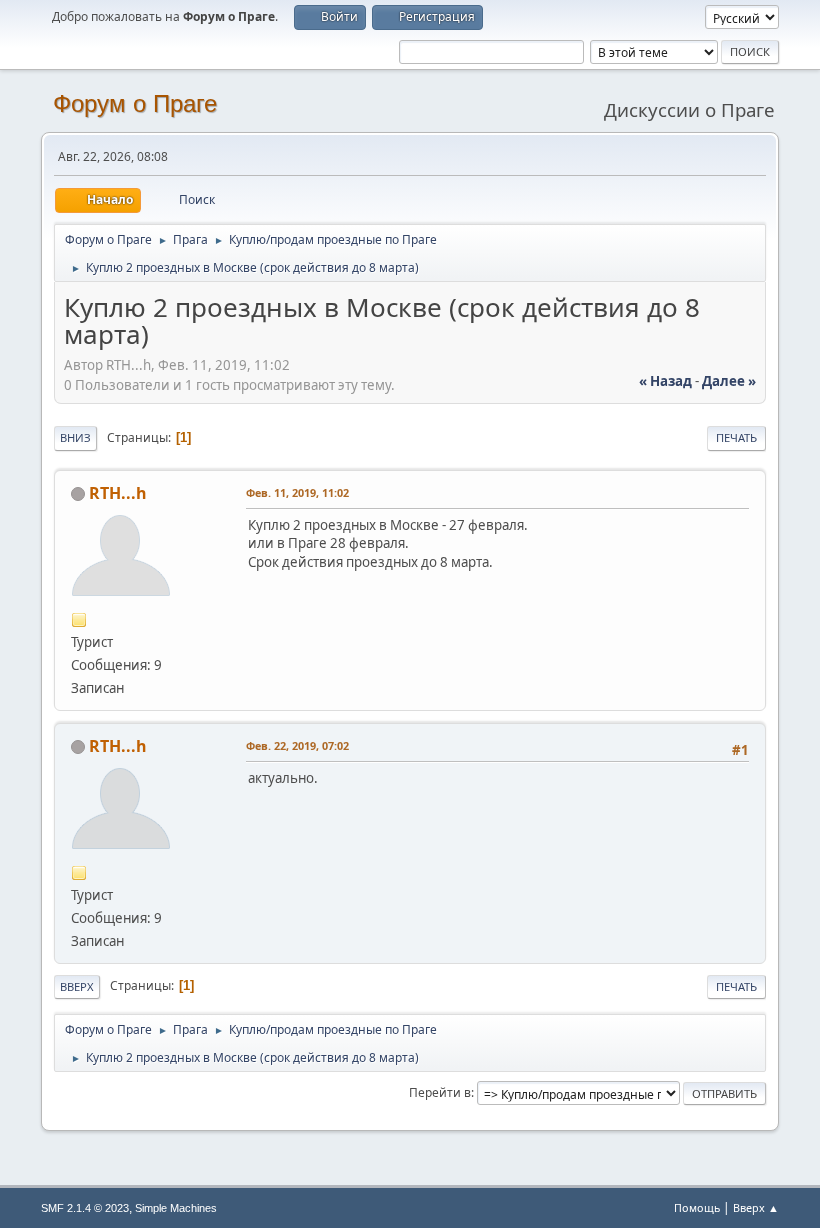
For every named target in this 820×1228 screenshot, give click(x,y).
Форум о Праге (135, 103)
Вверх (77, 986)
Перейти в (440, 1092)
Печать (736, 437)
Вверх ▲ (756, 1207)
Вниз (75, 437)
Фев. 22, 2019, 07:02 (297, 745)
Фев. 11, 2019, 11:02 (297, 492)
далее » (729, 381)
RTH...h (118, 493)
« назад (665, 381)
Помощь (697, 1207)
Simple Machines (176, 1208)
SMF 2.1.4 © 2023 (85, 1208)
